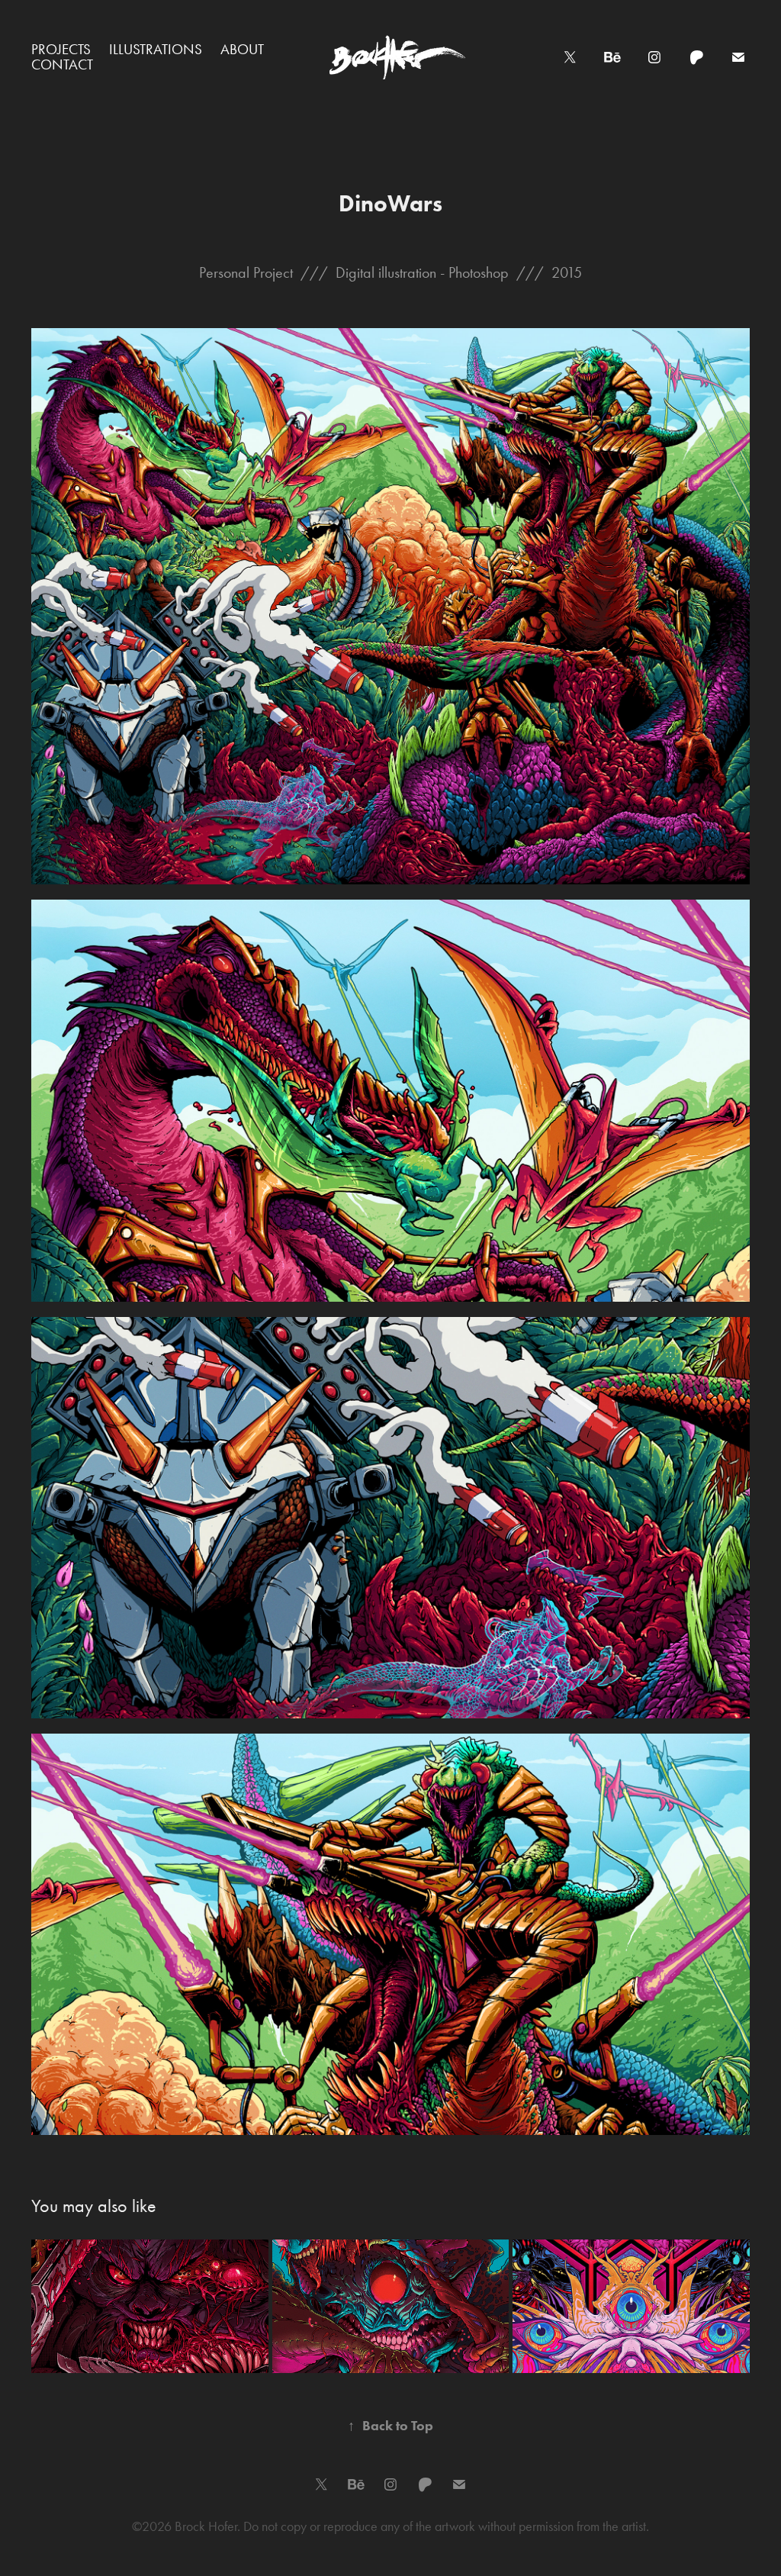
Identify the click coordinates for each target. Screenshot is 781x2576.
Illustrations (156, 49)
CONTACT (62, 64)
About (242, 49)
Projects (61, 49)
